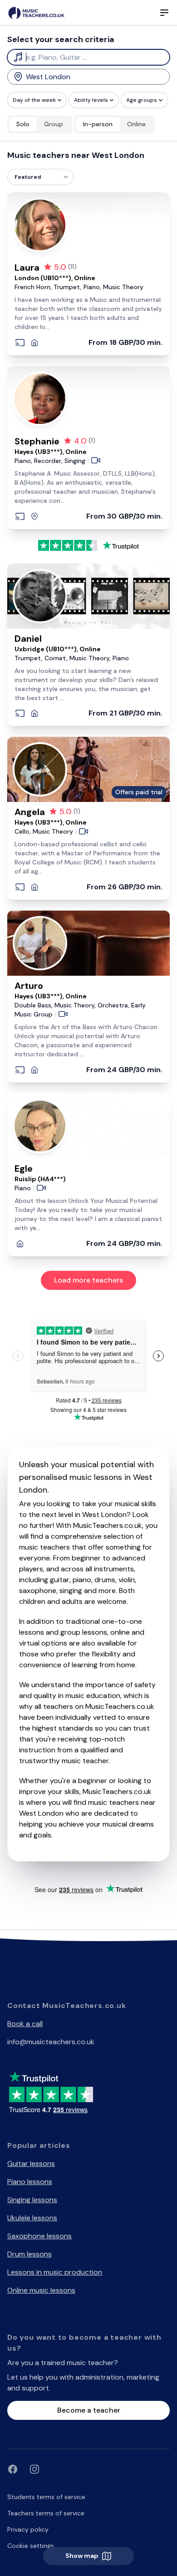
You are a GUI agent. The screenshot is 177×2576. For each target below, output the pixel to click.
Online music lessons (41, 2290)
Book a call (25, 2024)
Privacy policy (28, 2529)
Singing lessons (32, 2200)
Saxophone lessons (39, 2236)
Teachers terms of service (46, 2513)
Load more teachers (88, 1280)
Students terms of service (46, 2497)
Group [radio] (54, 124)
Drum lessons (29, 2254)
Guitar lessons (31, 2163)
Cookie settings (31, 2546)
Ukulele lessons (32, 2218)
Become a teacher (89, 2410)
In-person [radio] (98, 124)
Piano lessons (30, 2182)
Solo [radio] (23, 124)
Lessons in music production (55, 2272)
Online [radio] (136, 124)
